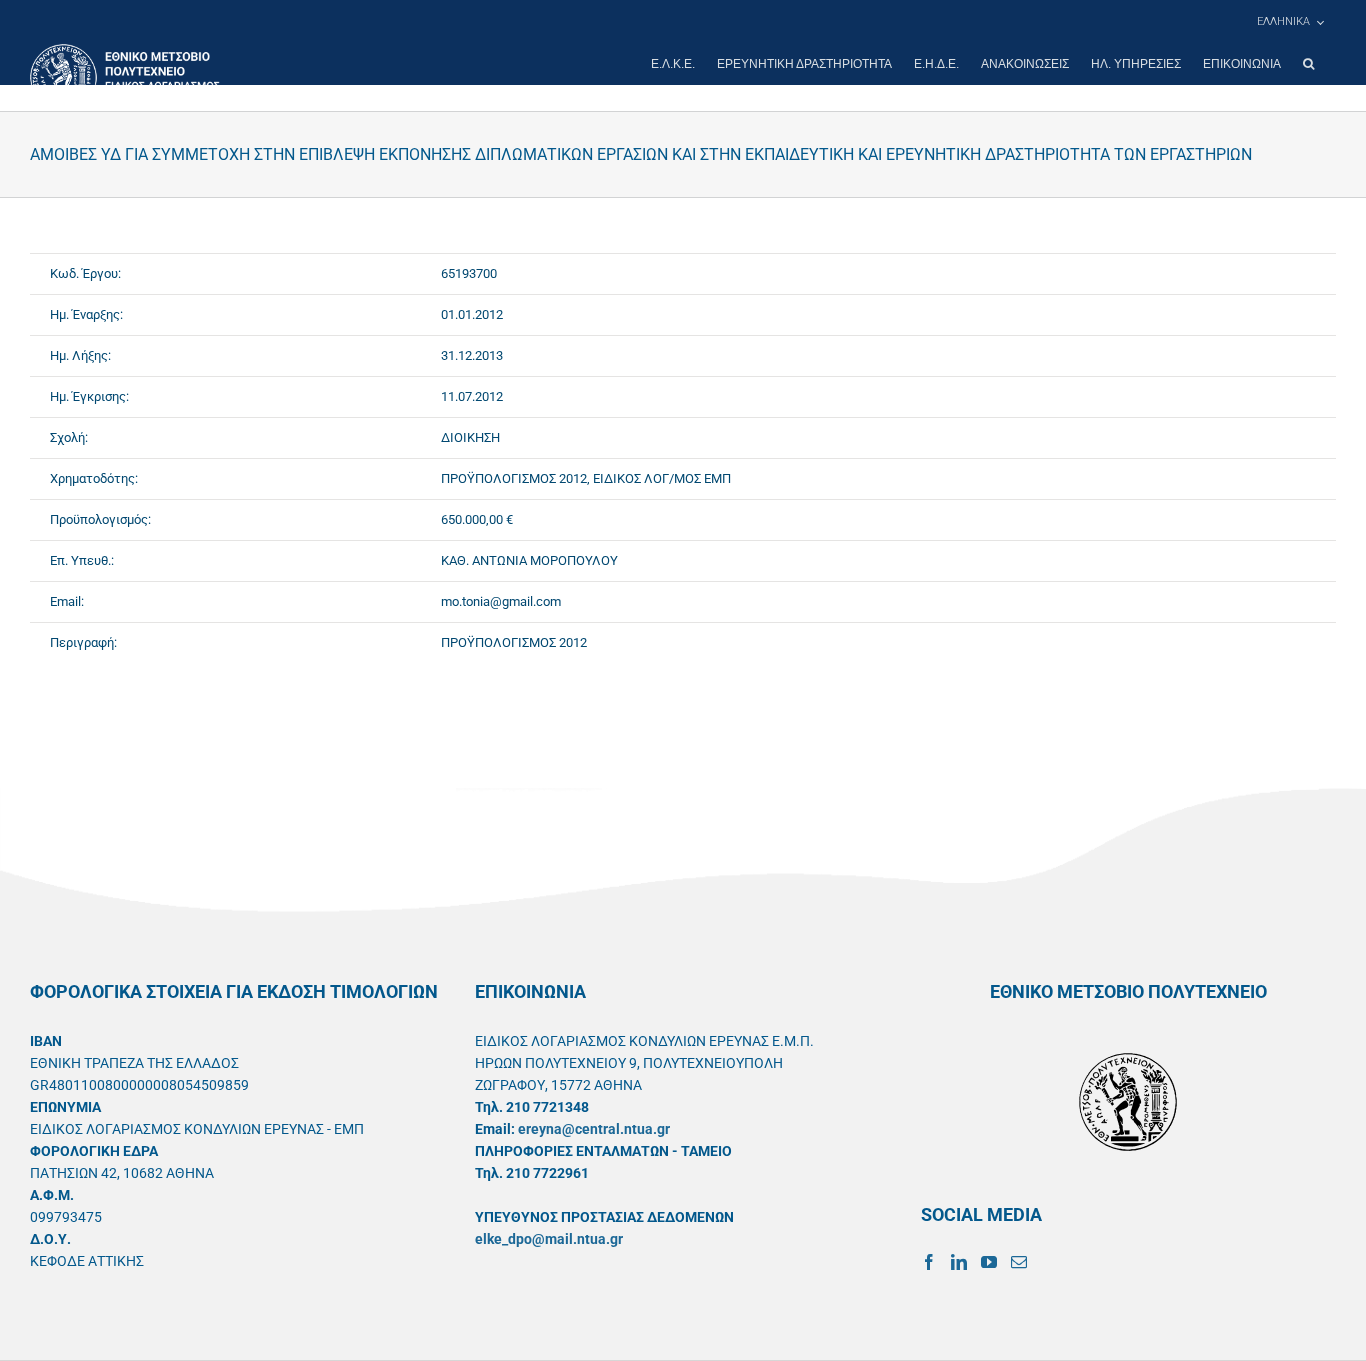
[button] (1308, 64)
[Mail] (1019, 1262)
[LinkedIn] (959, 1262)
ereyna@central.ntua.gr (594, 1129)
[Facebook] (929, 1262)
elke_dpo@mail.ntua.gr (549, 1239)
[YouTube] (989, 1262)
